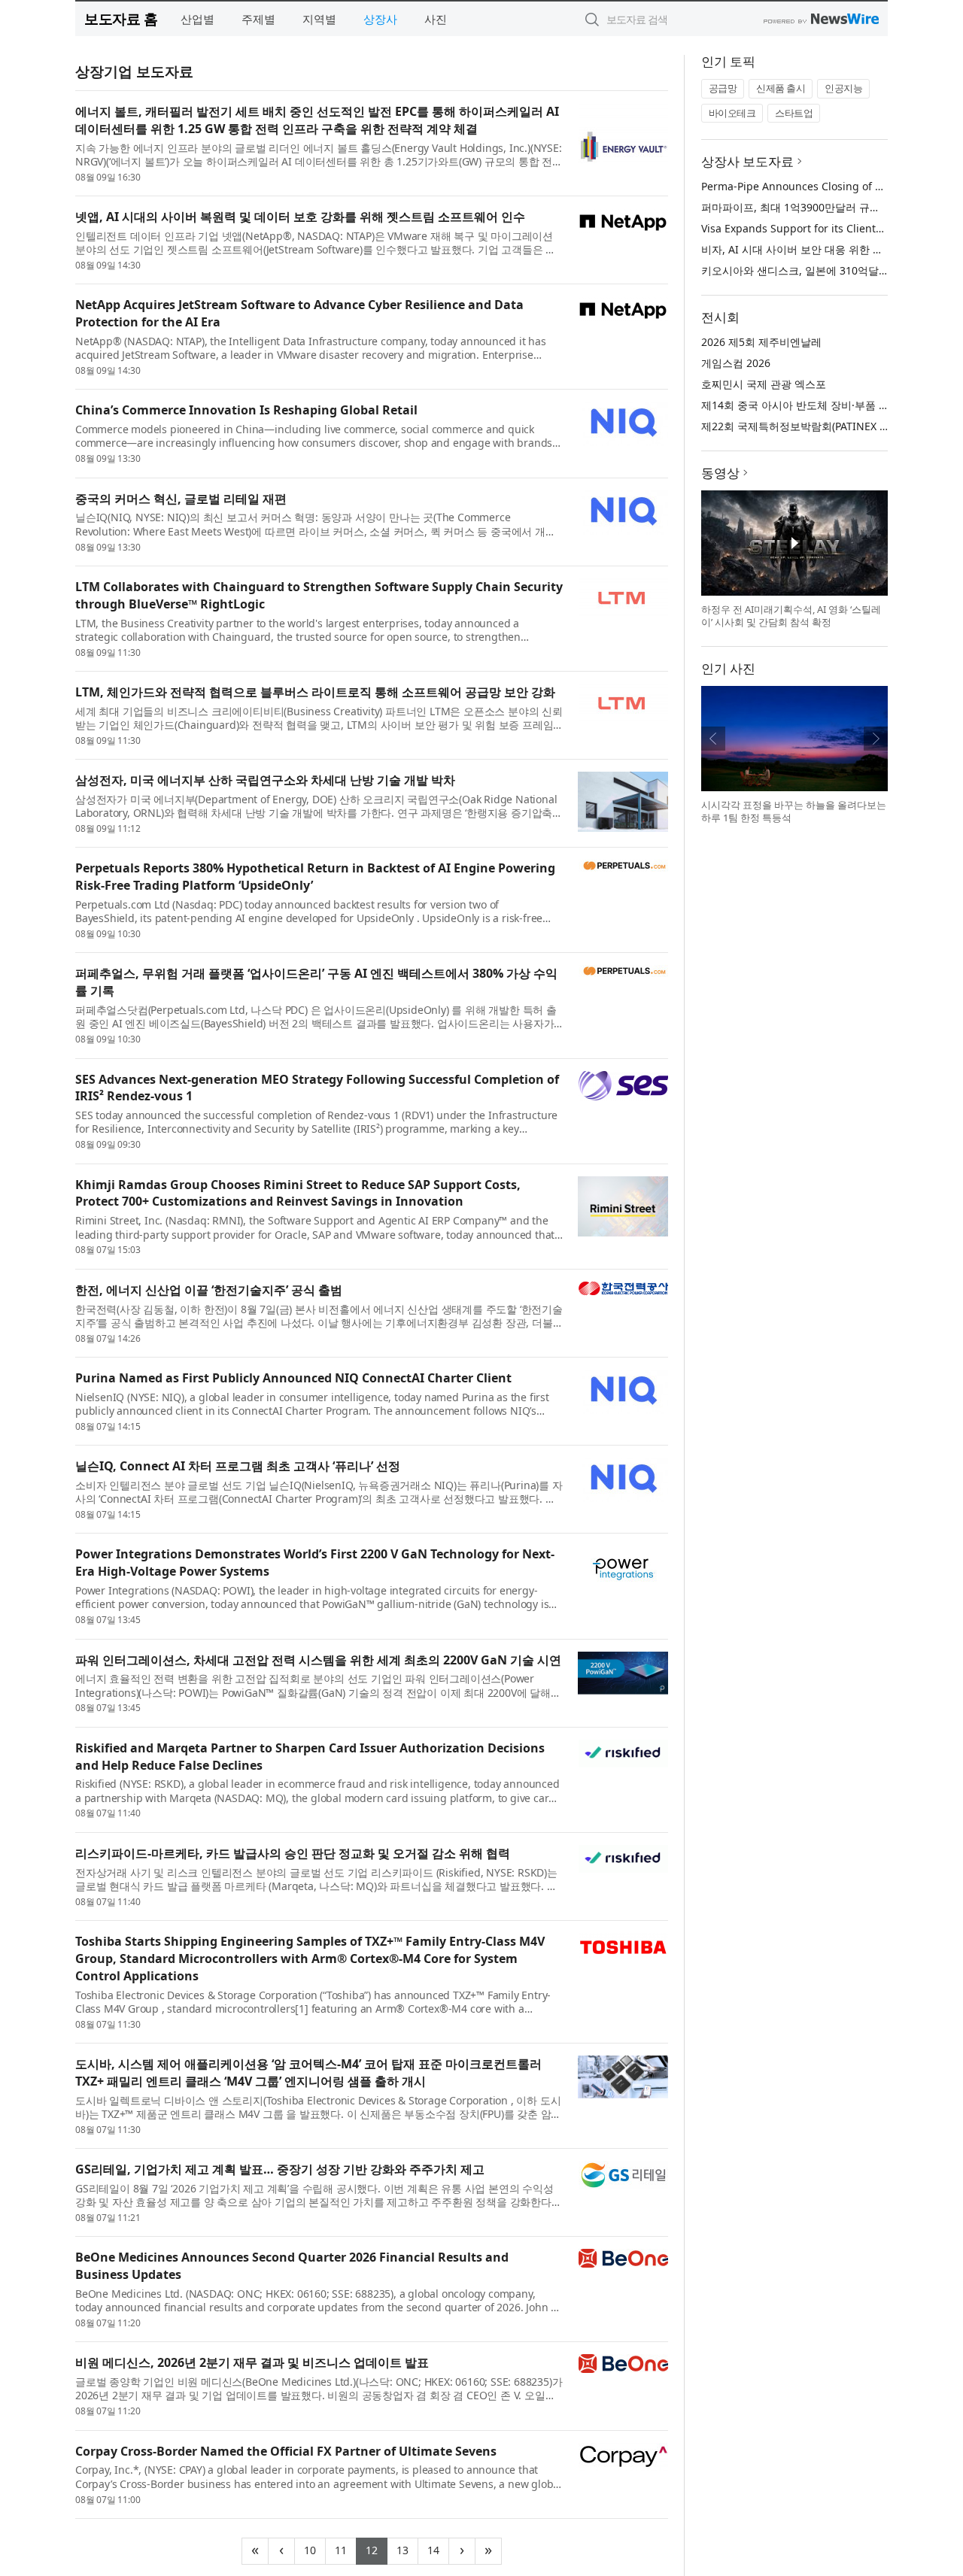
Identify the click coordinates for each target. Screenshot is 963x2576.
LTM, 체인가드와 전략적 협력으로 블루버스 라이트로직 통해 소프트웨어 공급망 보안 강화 (315, 692)
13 (407, 2549)
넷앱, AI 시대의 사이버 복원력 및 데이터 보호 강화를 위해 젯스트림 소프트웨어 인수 (300, 217)
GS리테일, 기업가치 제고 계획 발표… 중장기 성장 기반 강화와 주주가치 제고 (280, 2169)
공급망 (723, 88)
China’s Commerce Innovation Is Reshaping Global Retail (246, 410)
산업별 (197, 19)
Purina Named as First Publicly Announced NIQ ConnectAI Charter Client (293, 1378)
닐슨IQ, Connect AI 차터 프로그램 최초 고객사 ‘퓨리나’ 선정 (238, 1466)
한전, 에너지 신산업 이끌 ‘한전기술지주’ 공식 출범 (209, 1290)
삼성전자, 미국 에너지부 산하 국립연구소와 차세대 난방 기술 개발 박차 (265, 780)
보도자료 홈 (121, 18)
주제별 (258, 19)
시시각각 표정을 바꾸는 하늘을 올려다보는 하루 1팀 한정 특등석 (794, 812)
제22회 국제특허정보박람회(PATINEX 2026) (804, 426)
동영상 (720, 473)
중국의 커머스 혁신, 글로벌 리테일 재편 (181, 499)
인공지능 (843, 88)
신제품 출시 (781, 88)
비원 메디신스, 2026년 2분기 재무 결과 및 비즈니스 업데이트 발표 (252, 2362)
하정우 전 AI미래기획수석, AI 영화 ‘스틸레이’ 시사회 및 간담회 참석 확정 (791, 616)
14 (438, 2549)
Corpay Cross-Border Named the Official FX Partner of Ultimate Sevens (286, 2451)
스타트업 (794, 113)
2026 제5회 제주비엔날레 (761, 342)
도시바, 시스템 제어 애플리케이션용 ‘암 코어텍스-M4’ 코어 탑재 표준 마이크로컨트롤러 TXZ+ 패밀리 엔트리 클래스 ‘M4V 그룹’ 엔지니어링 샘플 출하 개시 (308, 2072)
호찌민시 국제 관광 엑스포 (764, 384)
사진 (436, 19)
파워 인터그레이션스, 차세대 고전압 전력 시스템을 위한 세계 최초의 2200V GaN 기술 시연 (318, 1660)
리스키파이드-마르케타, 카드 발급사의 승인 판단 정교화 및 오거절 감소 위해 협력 (293, 1853)
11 (346, 2549)
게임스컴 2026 (736, 363)
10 (315, 2549)
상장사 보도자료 (747, 161)
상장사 (380, 19)
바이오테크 (732, 113)
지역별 (319, 19)
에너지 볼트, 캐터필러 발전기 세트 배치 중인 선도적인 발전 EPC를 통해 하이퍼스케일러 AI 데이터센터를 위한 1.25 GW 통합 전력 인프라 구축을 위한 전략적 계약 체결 (317, 120)
